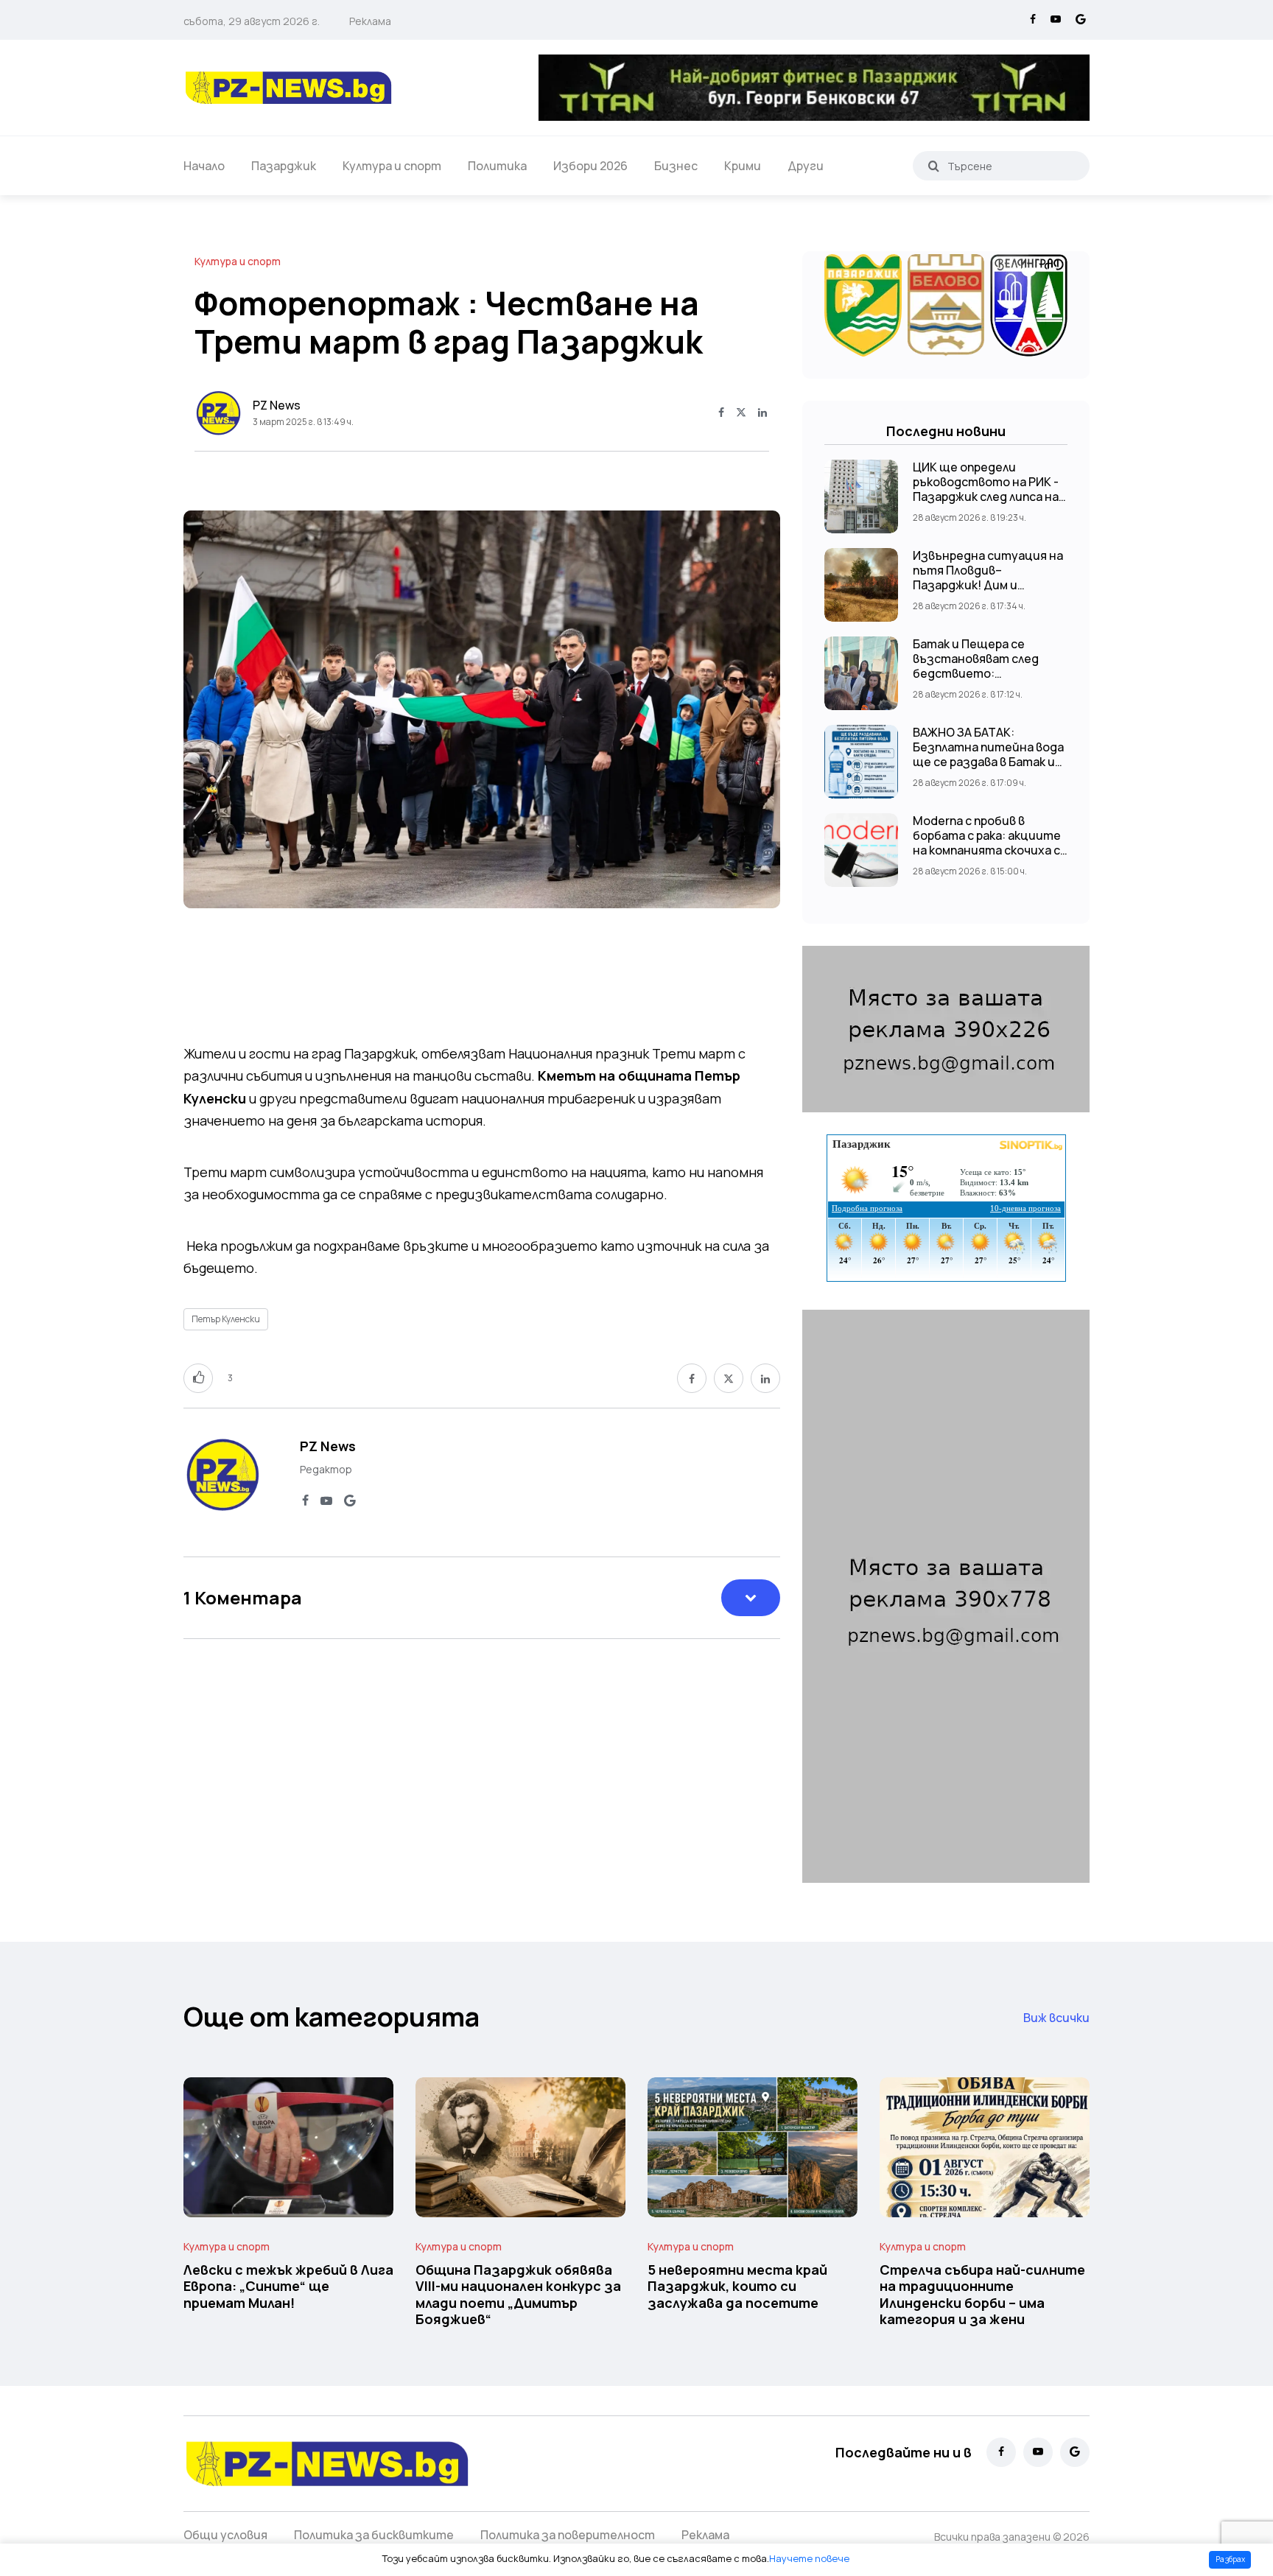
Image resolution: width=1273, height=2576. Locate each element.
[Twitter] (741, 413)
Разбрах (1230, 2559)
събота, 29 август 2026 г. (252, 21)
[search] (934, 166)
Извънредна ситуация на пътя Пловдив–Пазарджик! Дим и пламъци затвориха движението (988, 585)
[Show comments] (751, 1598)
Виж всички (1056, 2018)
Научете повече (809, 2558)
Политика (497, 166)
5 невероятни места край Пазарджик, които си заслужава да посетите (737, 2286)
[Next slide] (754, 754)
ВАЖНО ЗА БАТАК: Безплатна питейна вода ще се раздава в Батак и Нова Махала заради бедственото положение (989, 762)
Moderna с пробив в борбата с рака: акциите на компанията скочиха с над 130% (987, 843)
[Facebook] (1033, 20)
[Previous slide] (209, 754)
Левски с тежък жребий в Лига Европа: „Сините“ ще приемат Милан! (288, 2286)
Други (806, 166)
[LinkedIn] (762, 413)
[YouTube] (1056, 20)
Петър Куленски (226, 1319)
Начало (204, 166)
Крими (743, 166)
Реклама (370, 21)
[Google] (1081, 20)
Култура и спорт (392, 166)
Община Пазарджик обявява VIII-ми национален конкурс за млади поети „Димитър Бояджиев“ (518, 2294)
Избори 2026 (590, 166)
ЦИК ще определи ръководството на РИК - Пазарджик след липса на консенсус (986, 489)
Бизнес (676, 166)
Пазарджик (284, 166)
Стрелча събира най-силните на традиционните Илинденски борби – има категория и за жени (982, 2294)
